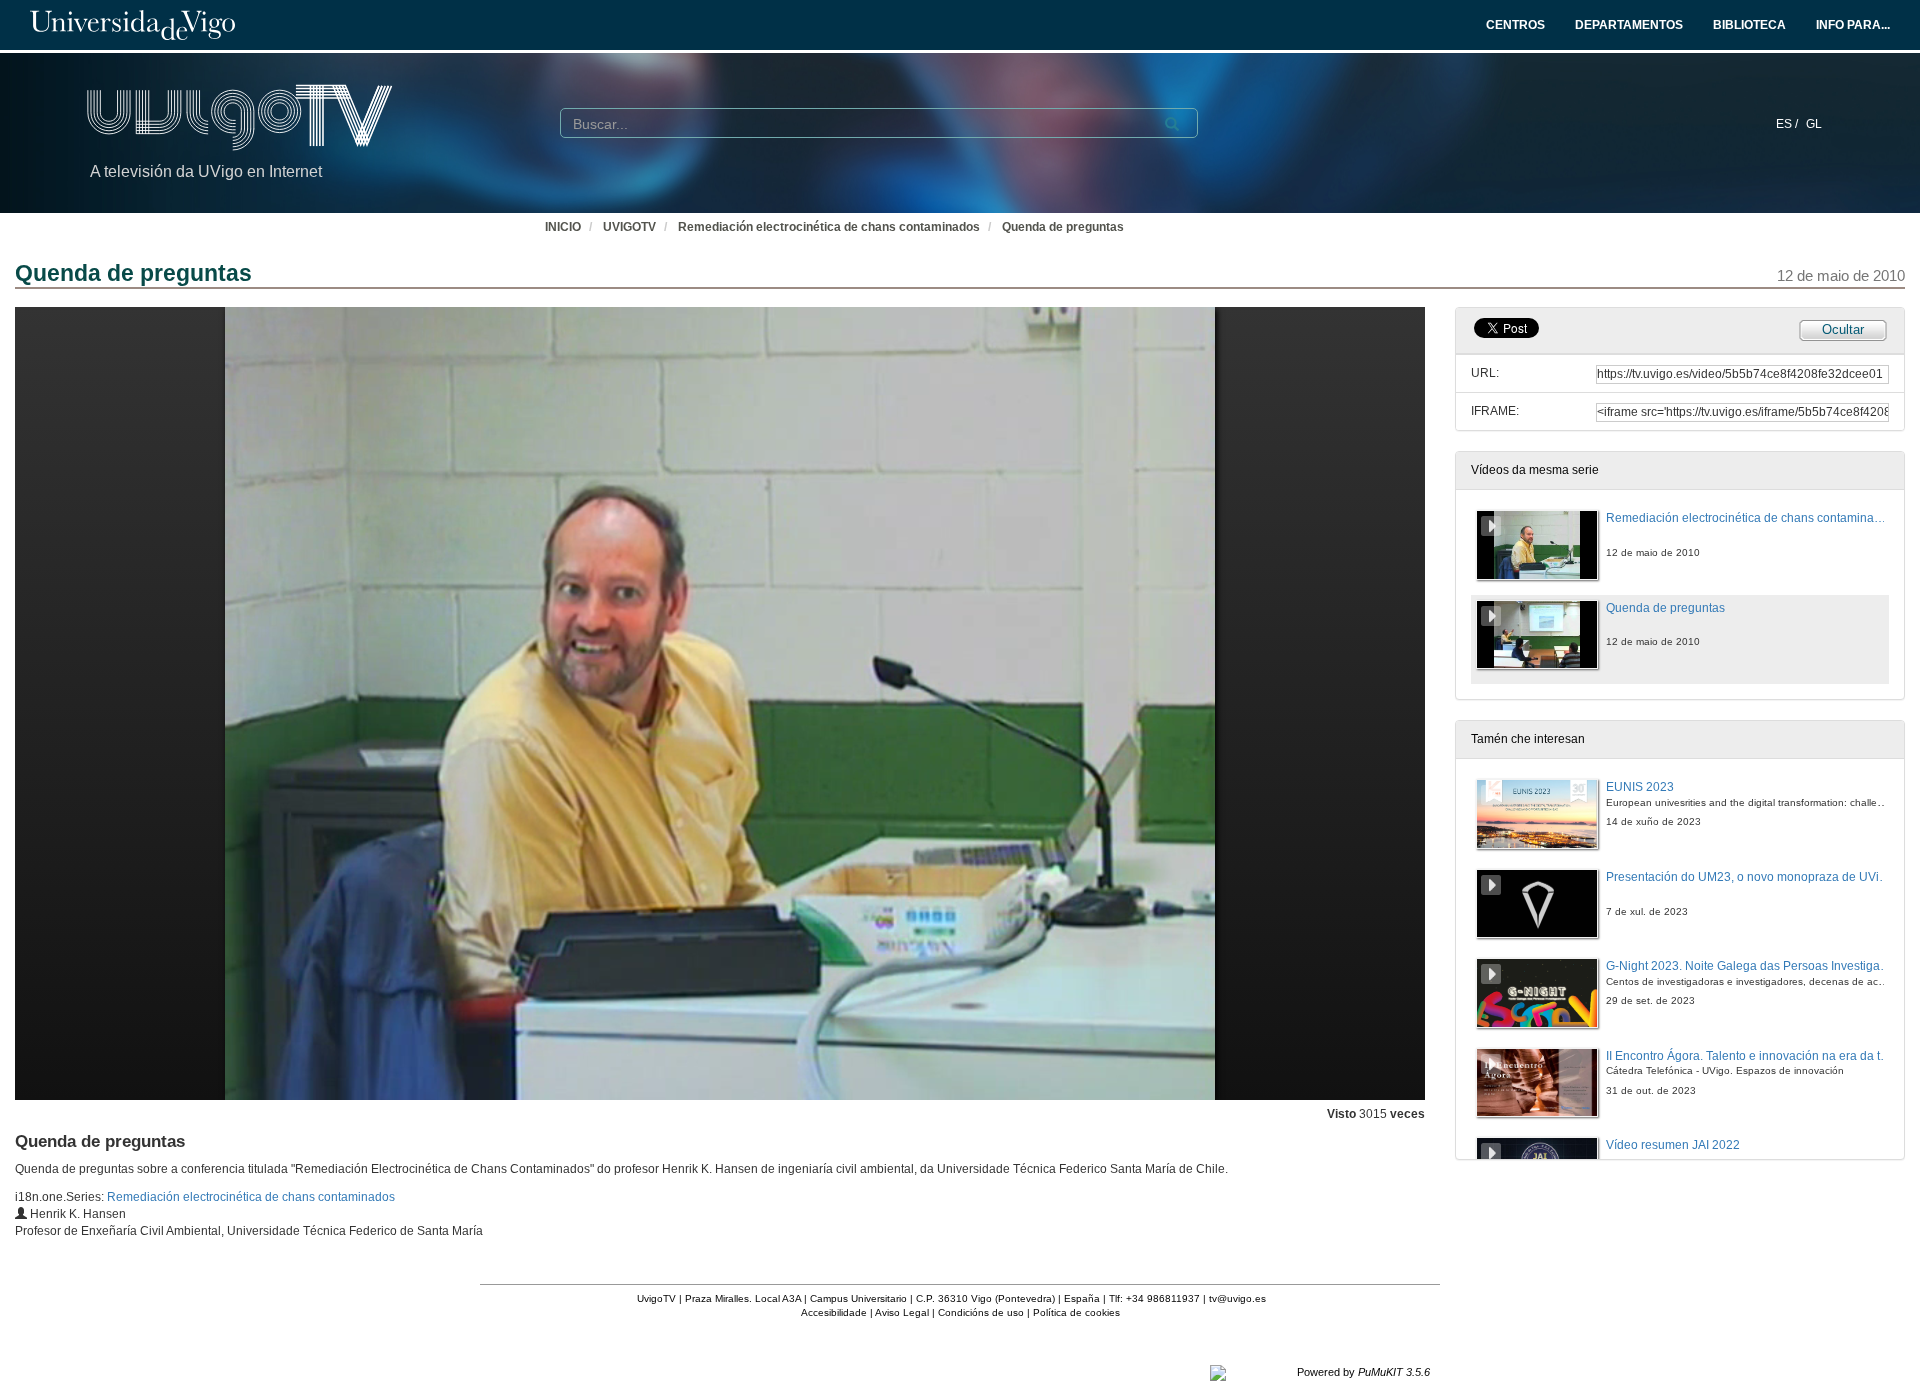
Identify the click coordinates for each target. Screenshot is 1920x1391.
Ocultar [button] (1843, 329)
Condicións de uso (981, 1312)
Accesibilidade (834, 1312)
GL (1814, 124)
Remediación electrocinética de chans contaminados (829, 227)
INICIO (563, 227)
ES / (1788, 124)
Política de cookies (1076, 1312)
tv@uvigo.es (1237, 1298)
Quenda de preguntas (1063, 227)
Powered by (1363, 1372)
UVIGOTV (629, 227)
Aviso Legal (902, 1312)
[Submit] (1172, 124)
